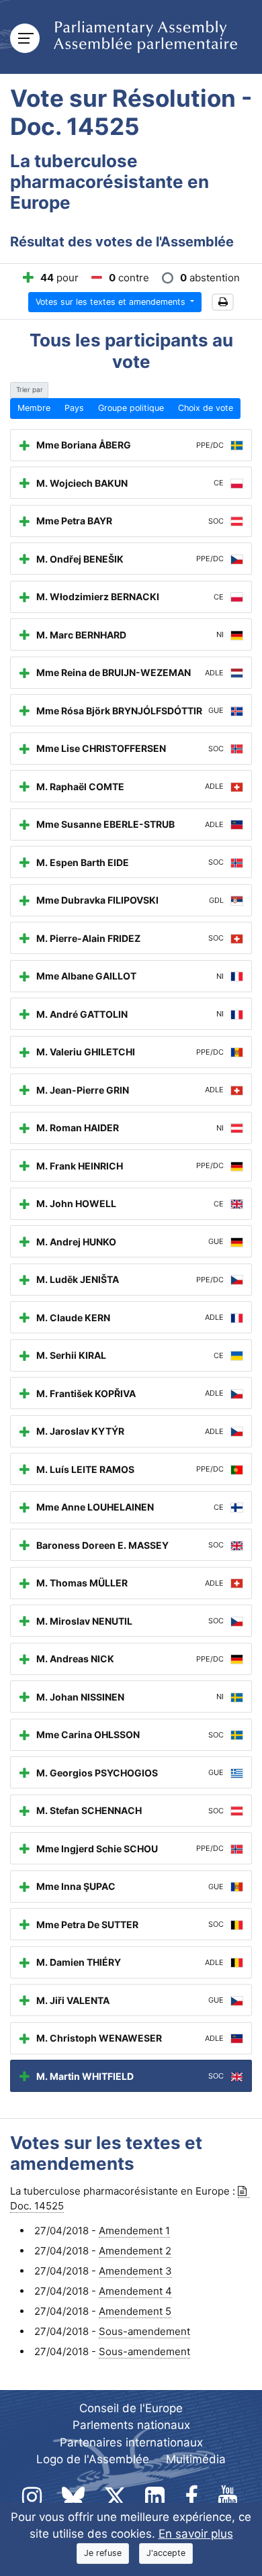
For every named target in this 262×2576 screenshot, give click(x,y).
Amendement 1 (134, 2231)
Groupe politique (131, 408)
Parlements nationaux (131, 2425)
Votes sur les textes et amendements (112, 302)
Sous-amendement (144, 2331)
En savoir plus (196, 2534)
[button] (223, 302)
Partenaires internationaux (131, 2442)
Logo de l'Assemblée (93, 2459)
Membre (34, 408)
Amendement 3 (135, 2271)
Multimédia (196, 2459)
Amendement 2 (135, 2251)
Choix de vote (206, 408)
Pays (74, 408)
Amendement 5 (135, 2311)
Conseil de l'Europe (131, 2408)
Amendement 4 (135, 2291)
